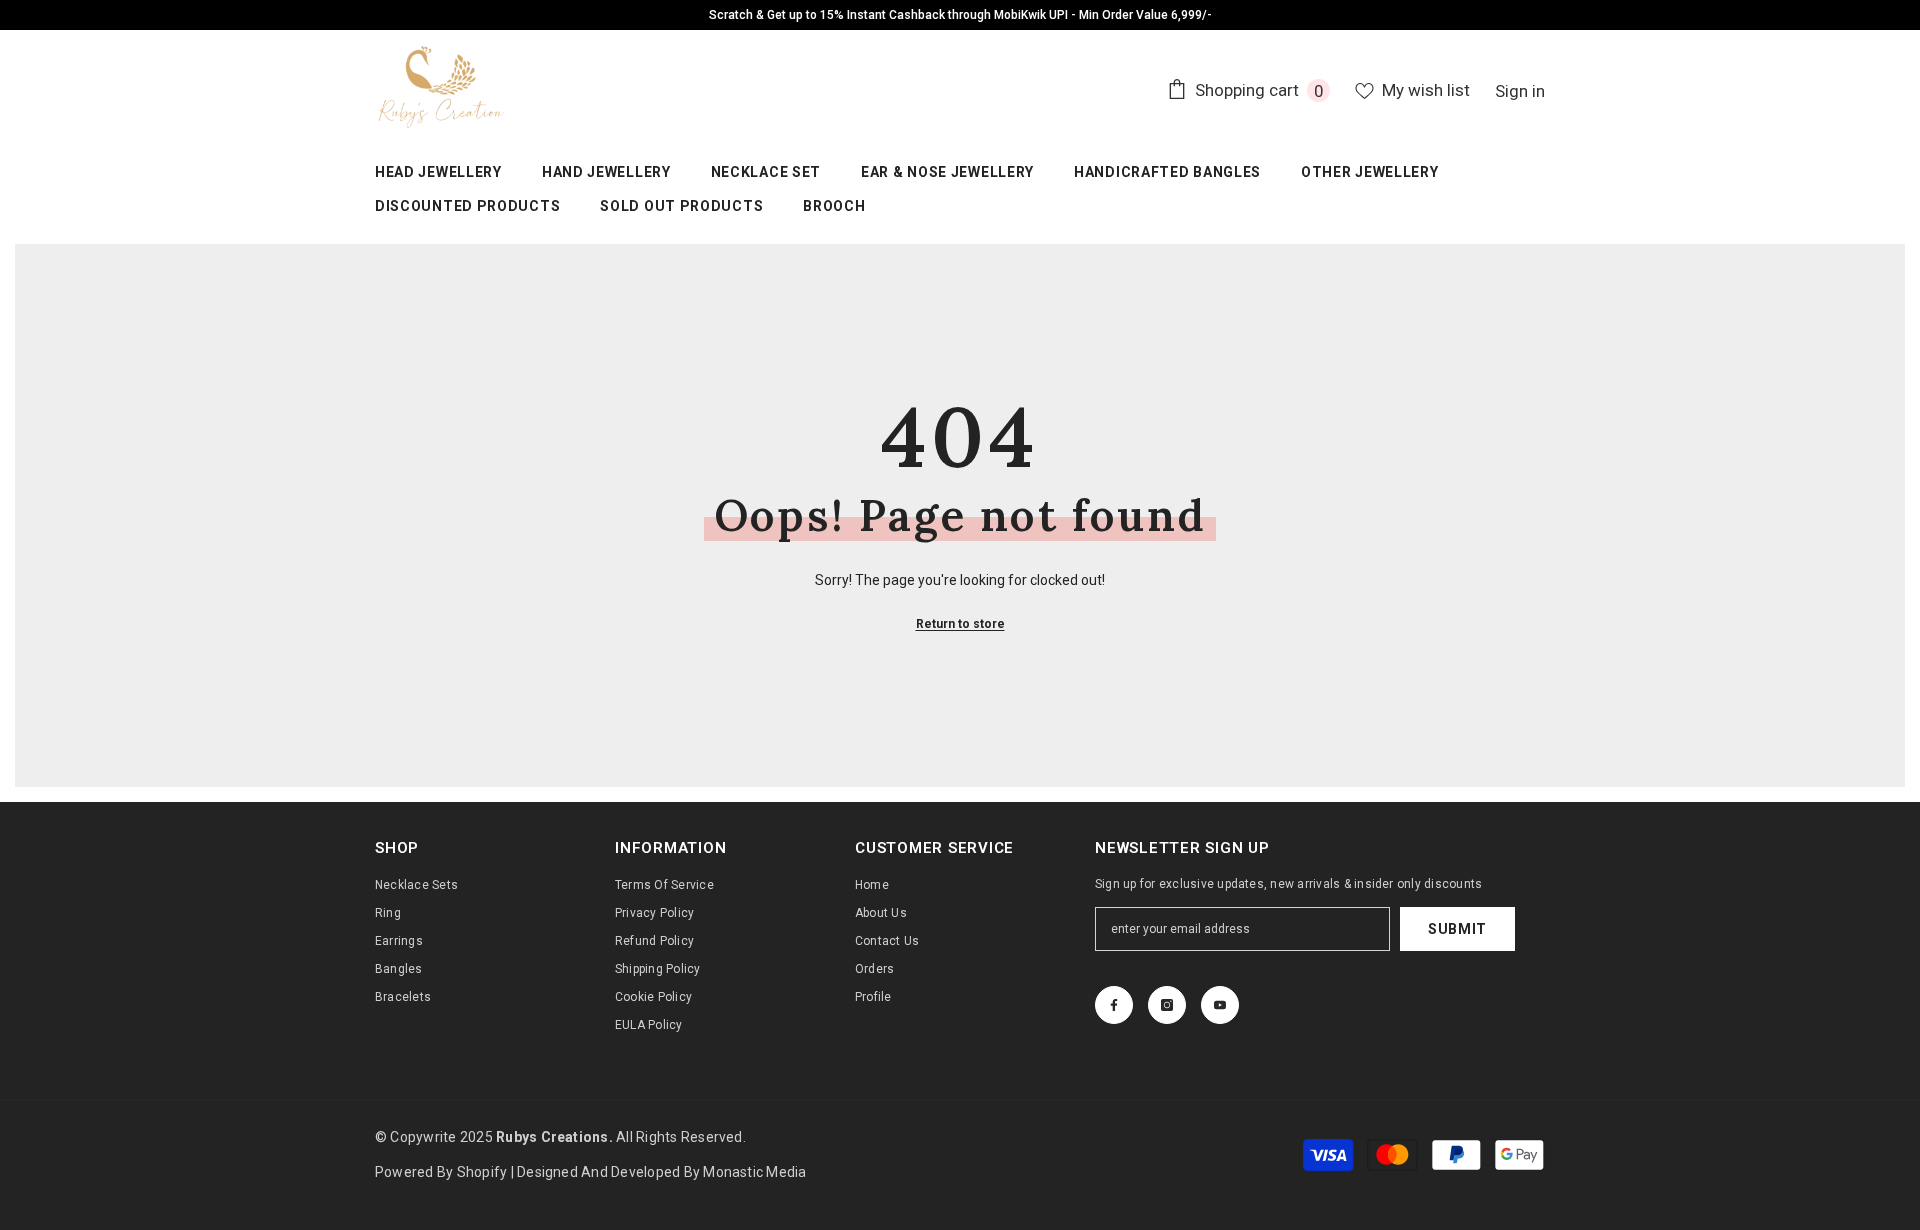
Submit (1457, 929)
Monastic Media (754, 1172)
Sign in (1520, 91)
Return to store (960, 624)
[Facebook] (1114, 1005)
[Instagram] (1167, 1005)
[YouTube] (1220, 1005)
